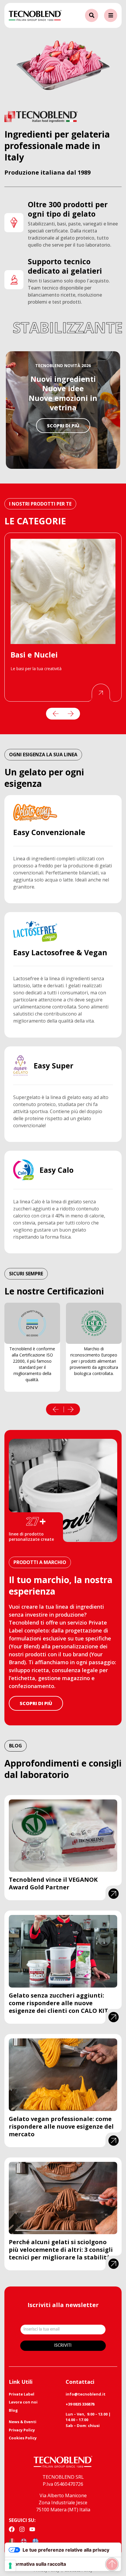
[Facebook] (12, 2529)
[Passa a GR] (35, 2541)
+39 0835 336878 (80, 2404)
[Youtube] (32, 2529)
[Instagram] (22, 2529)
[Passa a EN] (24, 2541)
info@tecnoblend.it (86, 2394)
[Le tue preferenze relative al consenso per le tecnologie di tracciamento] (10, 2566)
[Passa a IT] (12, 2541)
